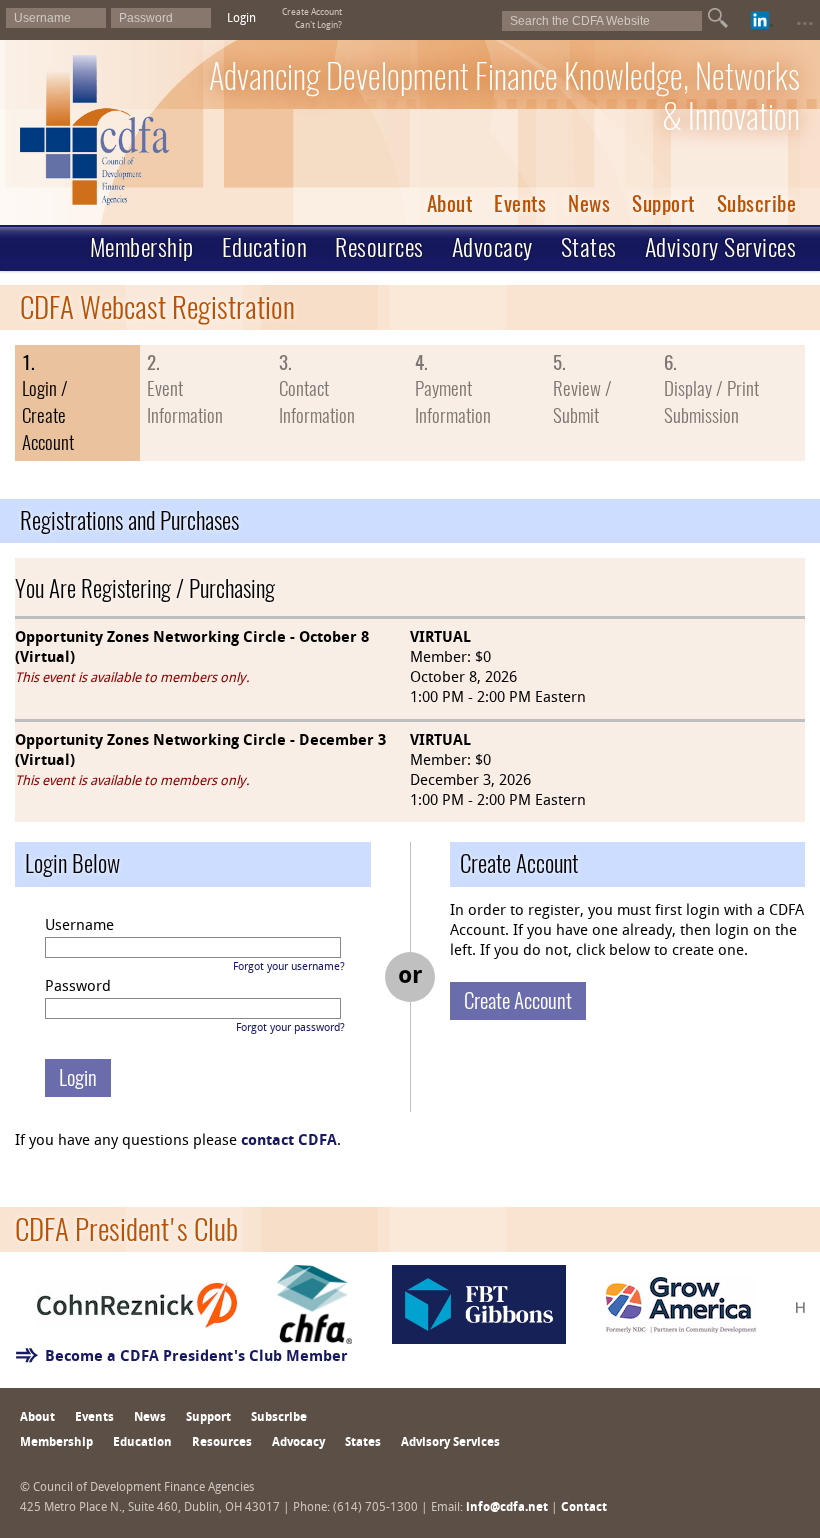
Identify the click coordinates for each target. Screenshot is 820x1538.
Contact (584, 1508)
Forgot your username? (289, 967)
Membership (142, 247)
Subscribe (757, 203)
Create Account (312, 12)
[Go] (718, 18)
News (589, 203)
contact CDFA (289, 1141)
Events (520, 203)
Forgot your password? (290, 1028)
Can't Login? (318, 25)
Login (241, 19)
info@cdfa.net (507, 1508)
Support (663, 203)
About (450, 203)
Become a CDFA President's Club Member (196, 1357)
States (589, 247)
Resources (379, 247)
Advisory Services (721, 247)
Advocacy (492, 247)
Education (265, 247)
